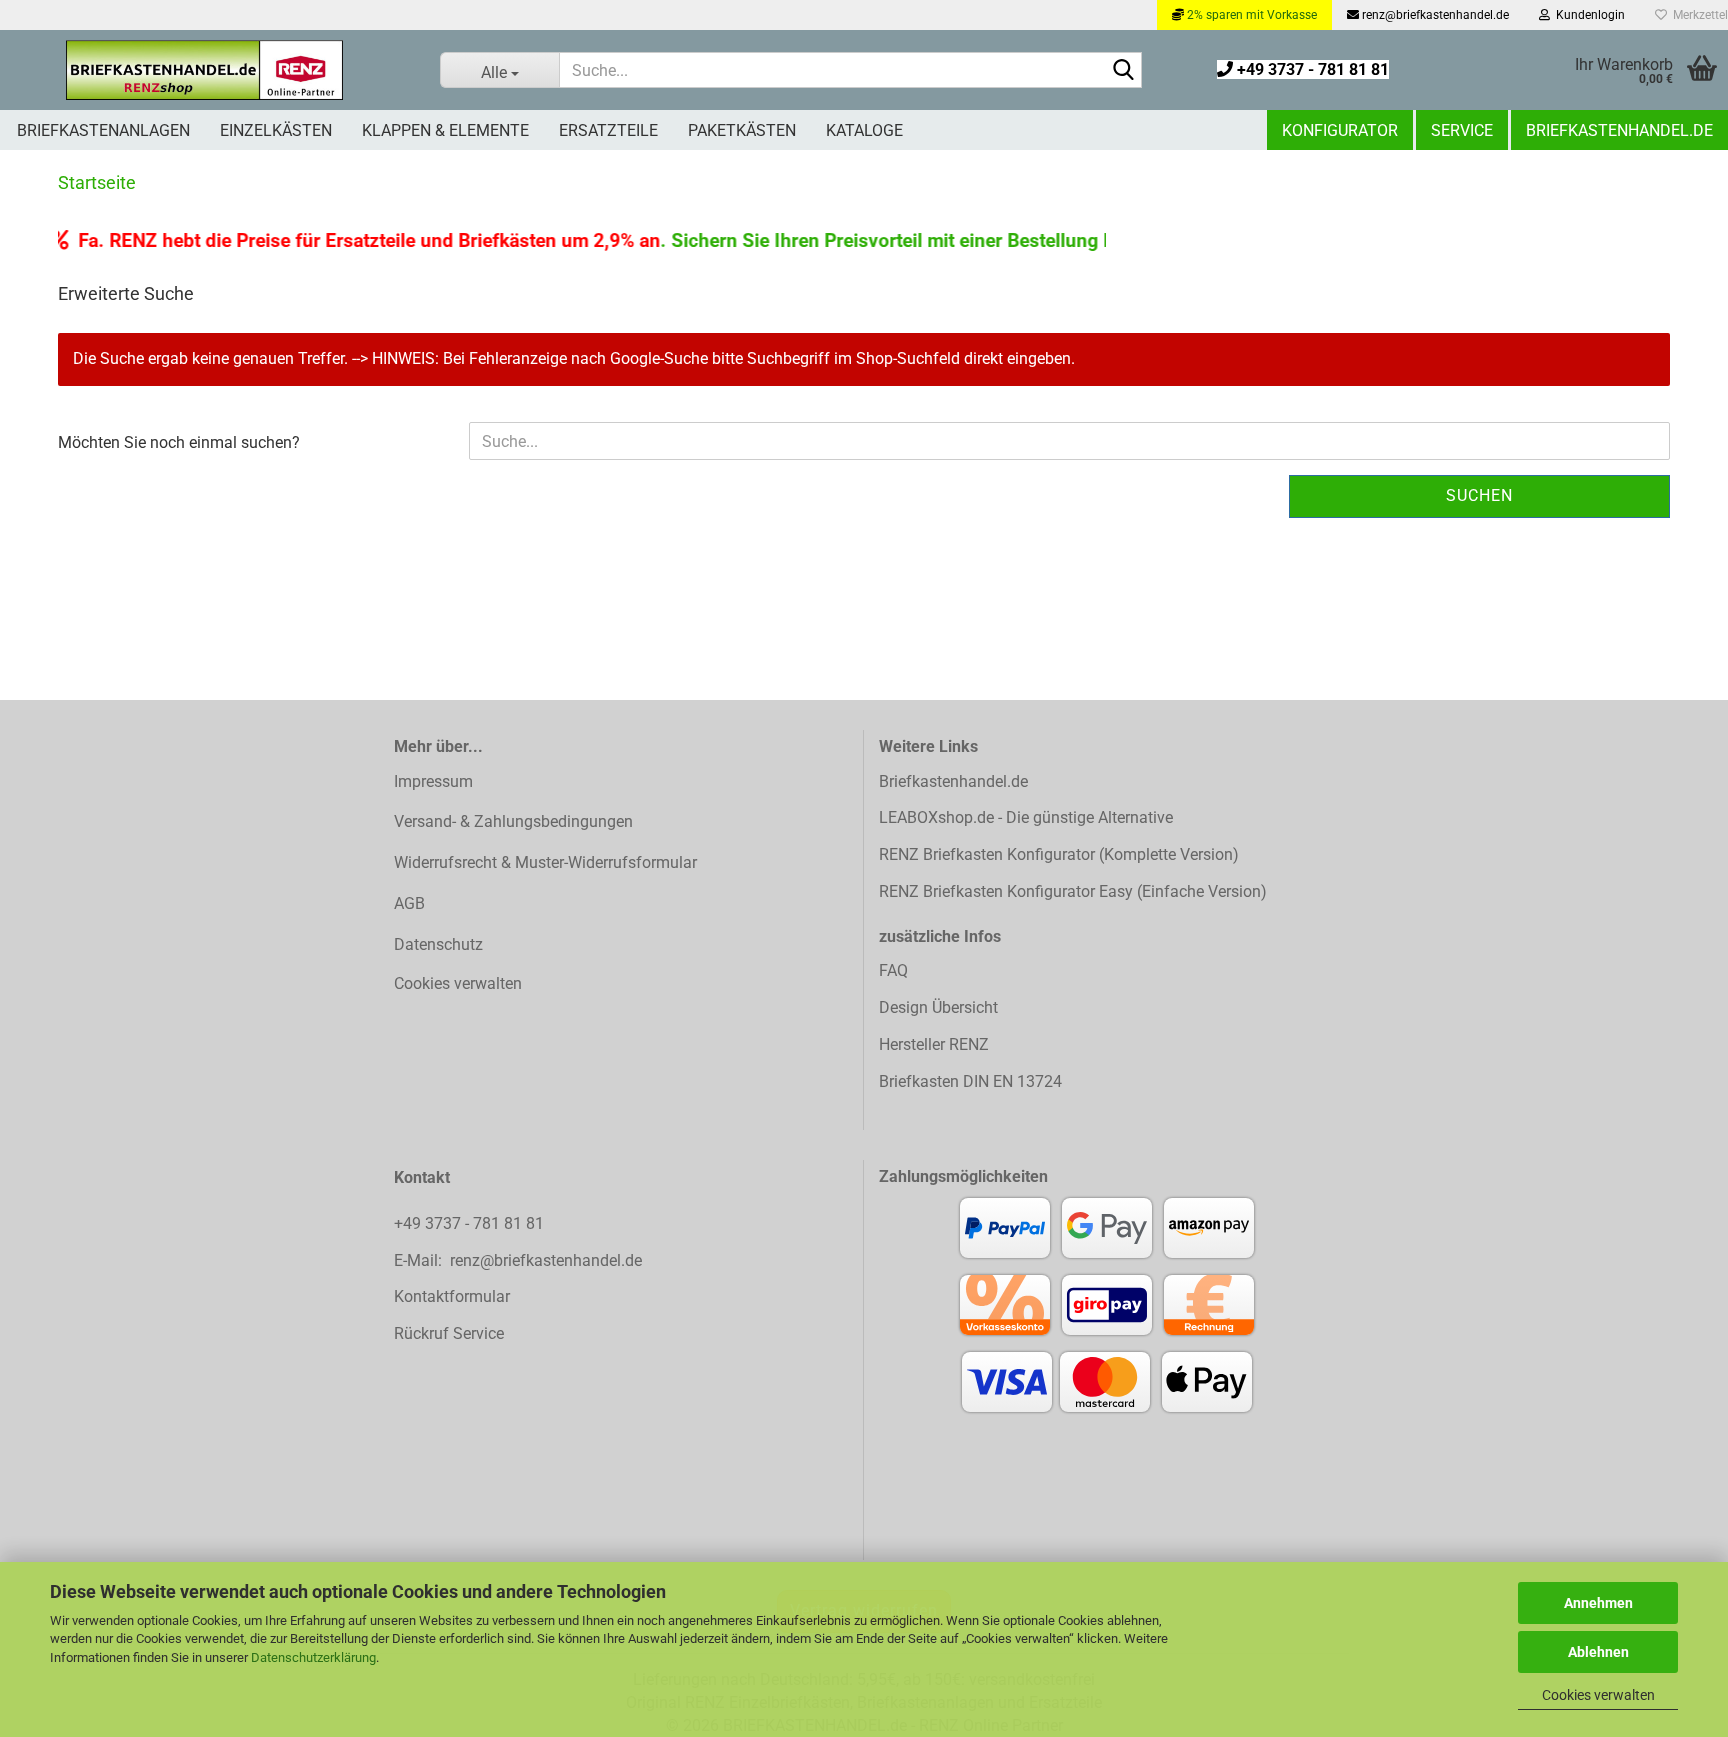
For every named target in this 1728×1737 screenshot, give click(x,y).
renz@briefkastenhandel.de (1434, 15)
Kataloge (864, 130)
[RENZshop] (205, 70)
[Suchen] (1123, 71)
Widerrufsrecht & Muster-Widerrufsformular (545, 862)
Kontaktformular (452, 1296)
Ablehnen (1598, 1652)
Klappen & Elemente (445, 130)
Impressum (433, 781)
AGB (409, 903)
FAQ (893, 970)
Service (1462, 130)
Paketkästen (742, 130)
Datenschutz (438, 944)
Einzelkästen (276, 130)
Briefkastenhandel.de (1619, 130)
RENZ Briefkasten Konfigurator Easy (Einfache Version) (1073, 891)
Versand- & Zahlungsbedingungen (513, 821)
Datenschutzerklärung (313, 1657)
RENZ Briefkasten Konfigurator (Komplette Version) (1059, 854)
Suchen (1479, 495)
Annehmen (1598, 1603)
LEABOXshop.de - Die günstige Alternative (1026, 817)
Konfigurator (1340, 130)
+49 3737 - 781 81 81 (1311, 69)
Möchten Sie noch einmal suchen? (179, 442)
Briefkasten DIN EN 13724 (970, 1081)
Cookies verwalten (1598, 1695)
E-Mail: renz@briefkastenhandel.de (518, 1260)
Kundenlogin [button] (1587, 15)
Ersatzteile (608, 130)
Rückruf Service (449, 1333)
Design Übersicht (938, 1007)
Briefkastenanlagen (103, 130)
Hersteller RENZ (934, 1044)
